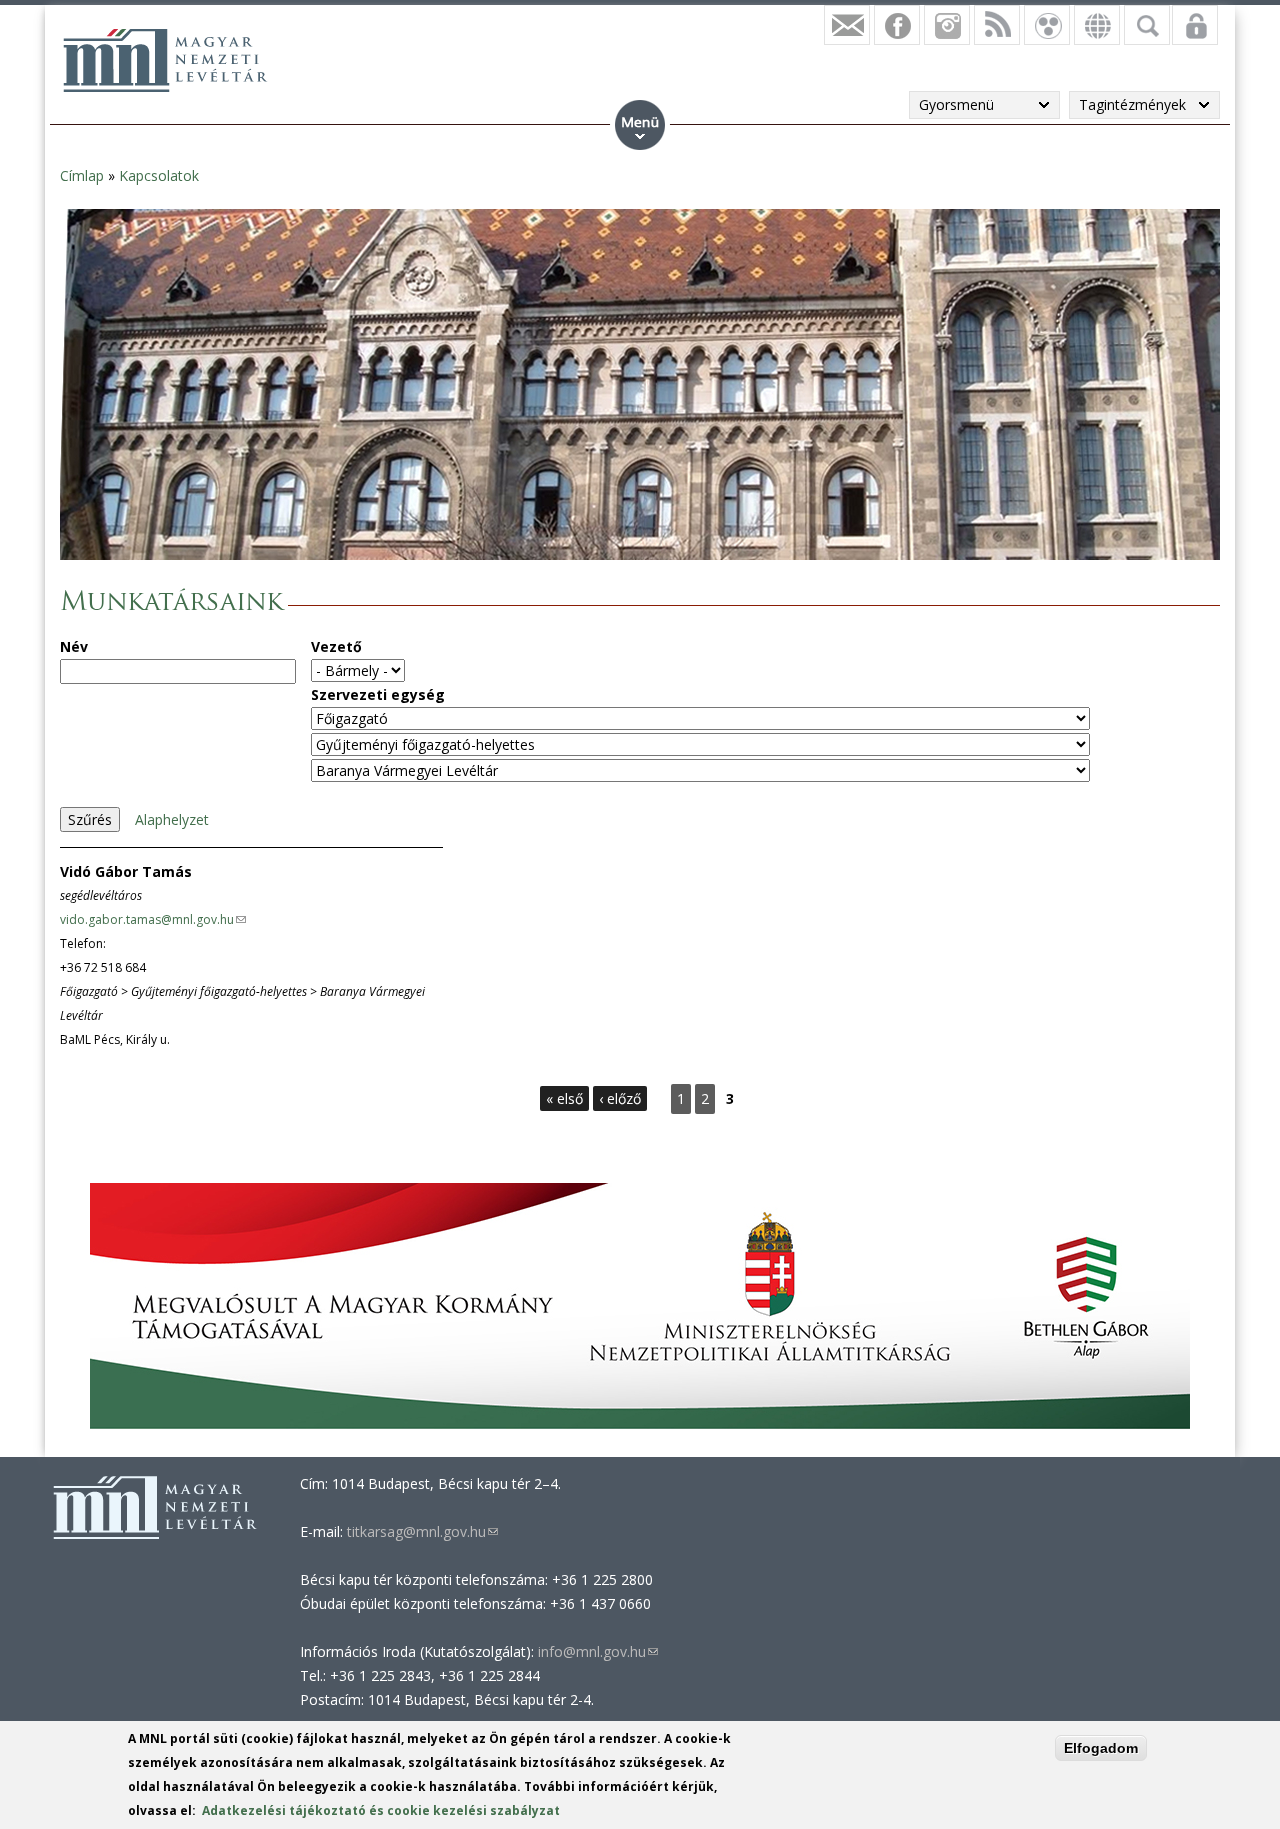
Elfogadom (1101, 1748)
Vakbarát (1047, 25)
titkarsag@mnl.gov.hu (420, 1531)
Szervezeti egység (378, 694)
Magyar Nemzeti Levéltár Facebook (897, 25)
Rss (997, 25)
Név (74, 646)
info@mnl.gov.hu (598, 1651)
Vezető (336, 646)
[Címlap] (165, 60)
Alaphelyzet (172, 819)
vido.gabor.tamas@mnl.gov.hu (152, 919)
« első (564, 1098)
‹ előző (620, 1098)
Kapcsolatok (159, 175)
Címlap (82, 175)
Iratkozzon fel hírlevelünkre (847, 25)
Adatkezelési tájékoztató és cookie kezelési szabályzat (381, 1810)
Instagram (947, 25)
